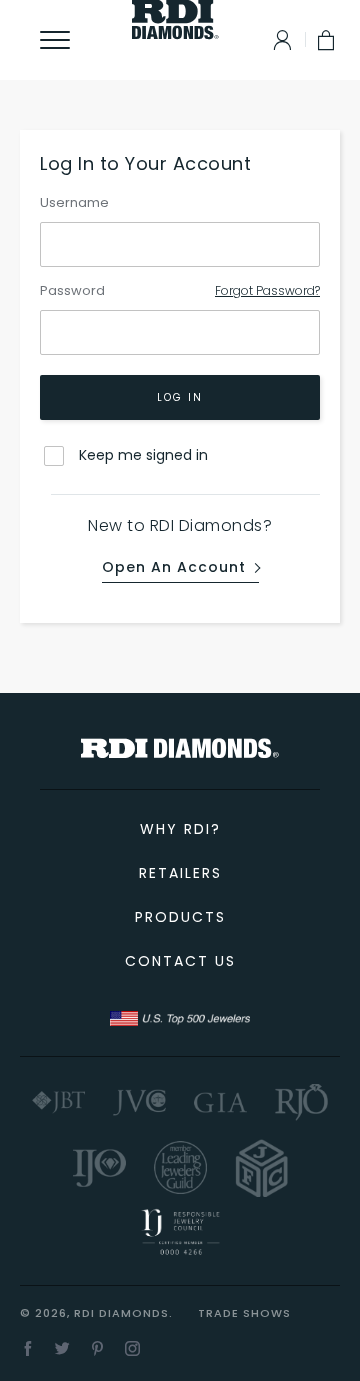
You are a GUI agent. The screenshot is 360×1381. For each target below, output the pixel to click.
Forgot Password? (267, 290)
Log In (180, 397)
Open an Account (174, 568)
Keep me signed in (143, 455)
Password (72, 290)
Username (74, 202)
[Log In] (277, 40)
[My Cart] (328, 40)
